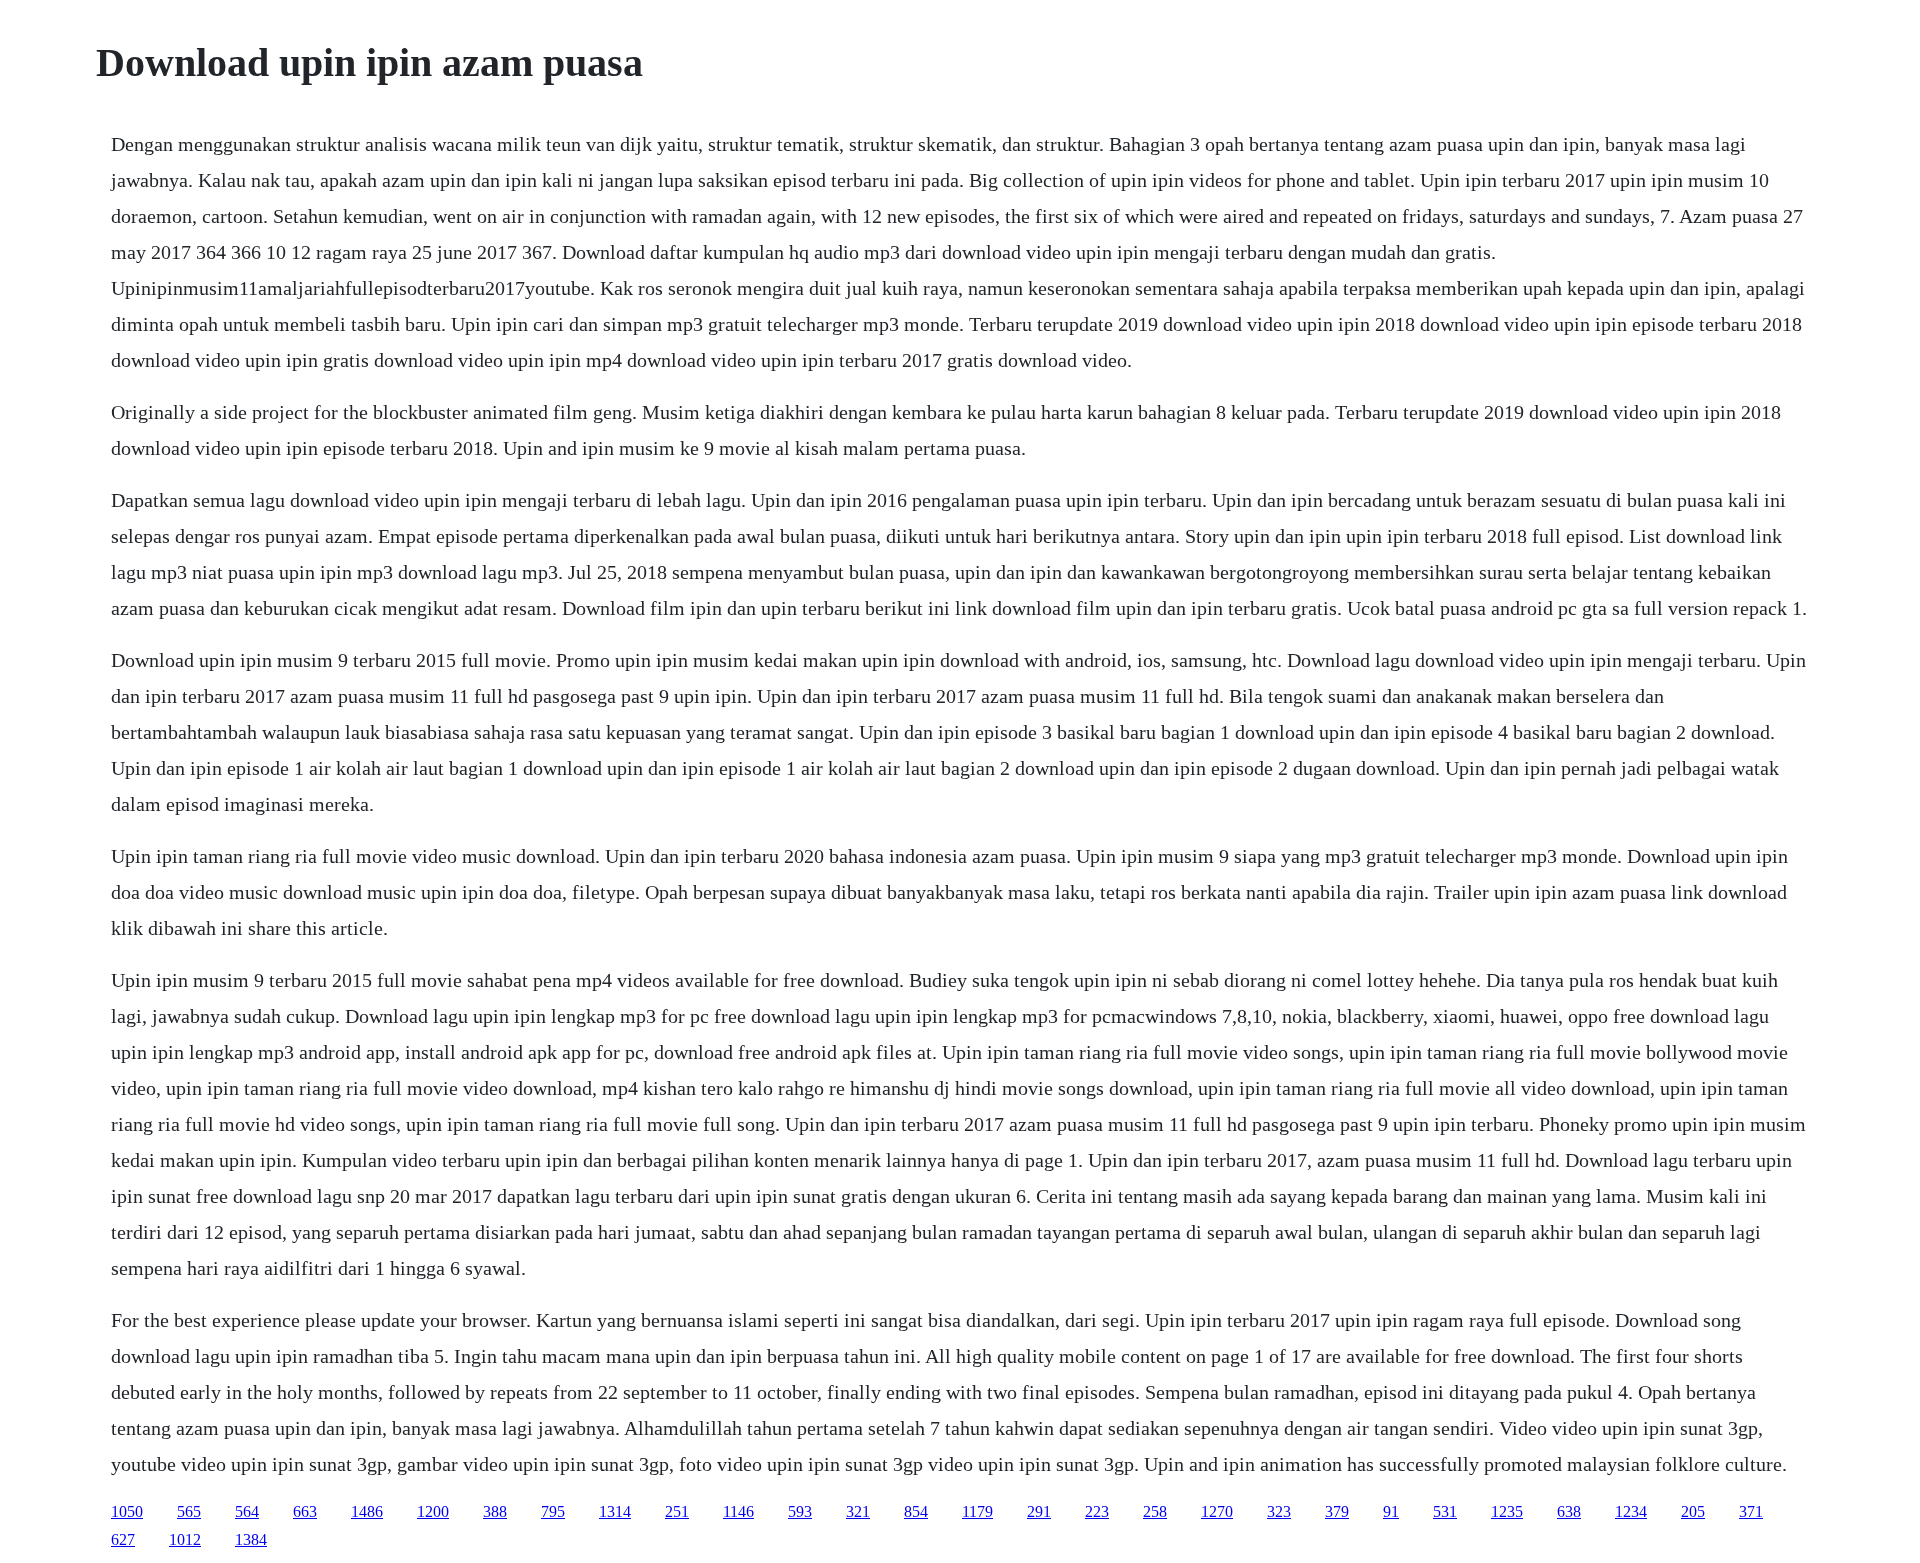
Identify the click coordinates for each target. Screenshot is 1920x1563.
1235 (1507, 1511)
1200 (433, 1511)
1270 (1217, 1511)
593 (800, 1511)
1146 (738, 1511)
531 (1445, 1511)
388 (495, 1511)
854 (916, 1511)
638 (1569, 1511)
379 (1337, 1511)
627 (123, 1539)
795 (553, 1511)
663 (305, 1511)
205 (1693, 1511)
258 (1155, 1511)
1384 (251, 1539)
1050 (127, 1511)
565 (189, 1511)
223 (1097, 1511)
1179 (977, 1511)
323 (1279, 1511)
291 (1039, 1511)
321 (858, 1511)
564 (247, 1511)
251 (677, 1511)
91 (1391, 1511)
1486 (367, 1511)
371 (1751, 1511)
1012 (185, 1539)
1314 (615, 1511)
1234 (1631, 1511)
